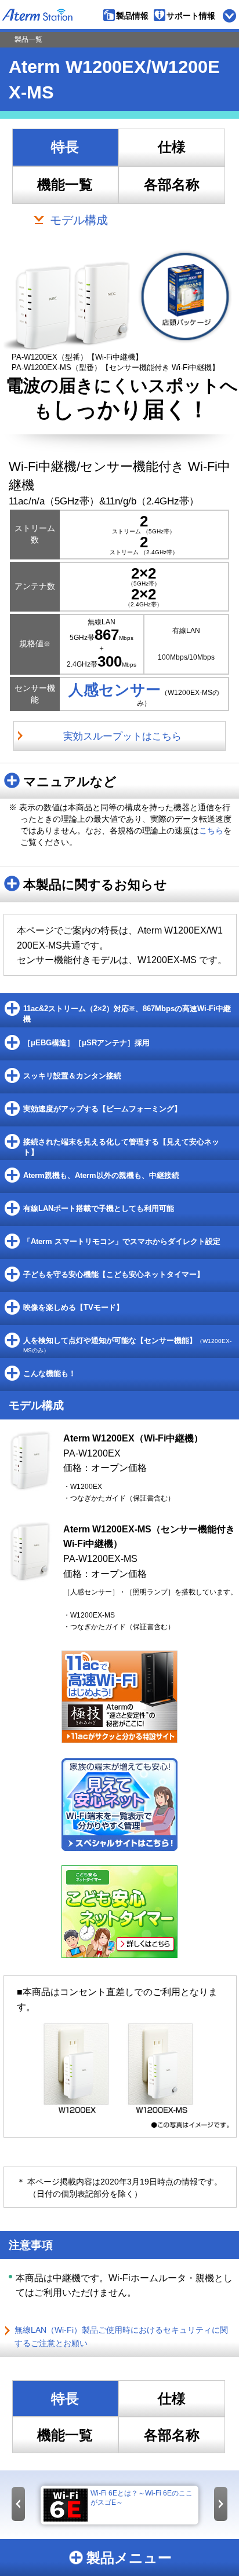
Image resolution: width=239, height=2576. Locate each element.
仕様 (172, 147)
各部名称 (172, 185)
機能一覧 (65, 185)
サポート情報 (191, 16)
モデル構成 (79, 220)
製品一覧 (28, 39)
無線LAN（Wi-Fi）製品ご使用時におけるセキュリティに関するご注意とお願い (121, 2337)
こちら (211, 830)
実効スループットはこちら (122, 736)
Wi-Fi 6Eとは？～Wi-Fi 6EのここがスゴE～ (142, 2498)
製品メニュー (129, 2558)
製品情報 (132, 16)
